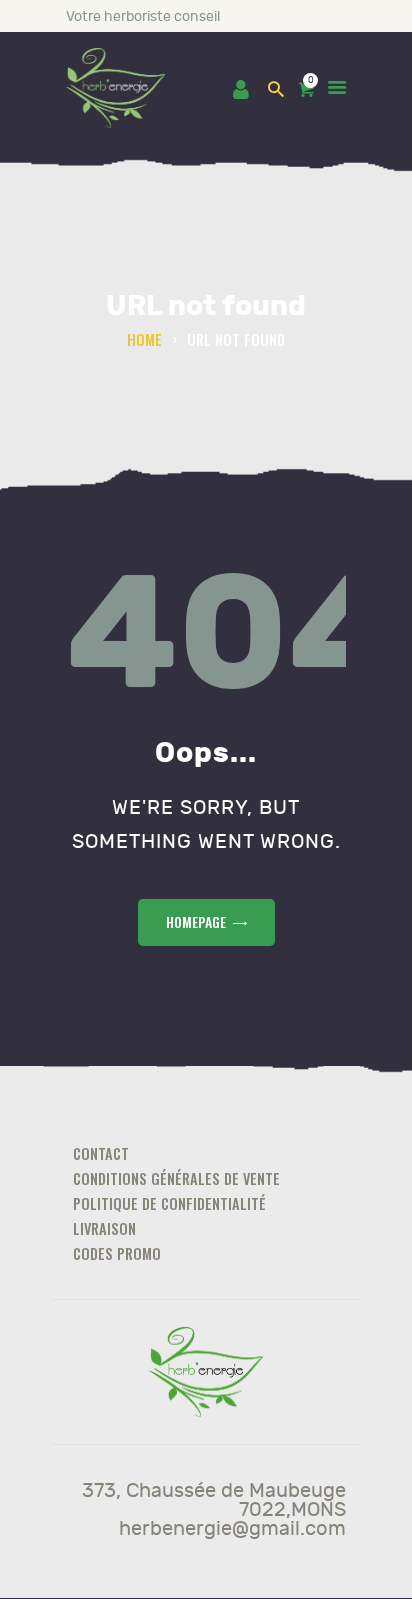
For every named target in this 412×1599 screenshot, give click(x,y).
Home (144, 339)
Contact (101, 1153)
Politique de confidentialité (169, 1203)
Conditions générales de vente (176, 1178)
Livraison (104, 1228)
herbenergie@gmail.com (232, 1528)
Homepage (196, 921)
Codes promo (117, 1253)
